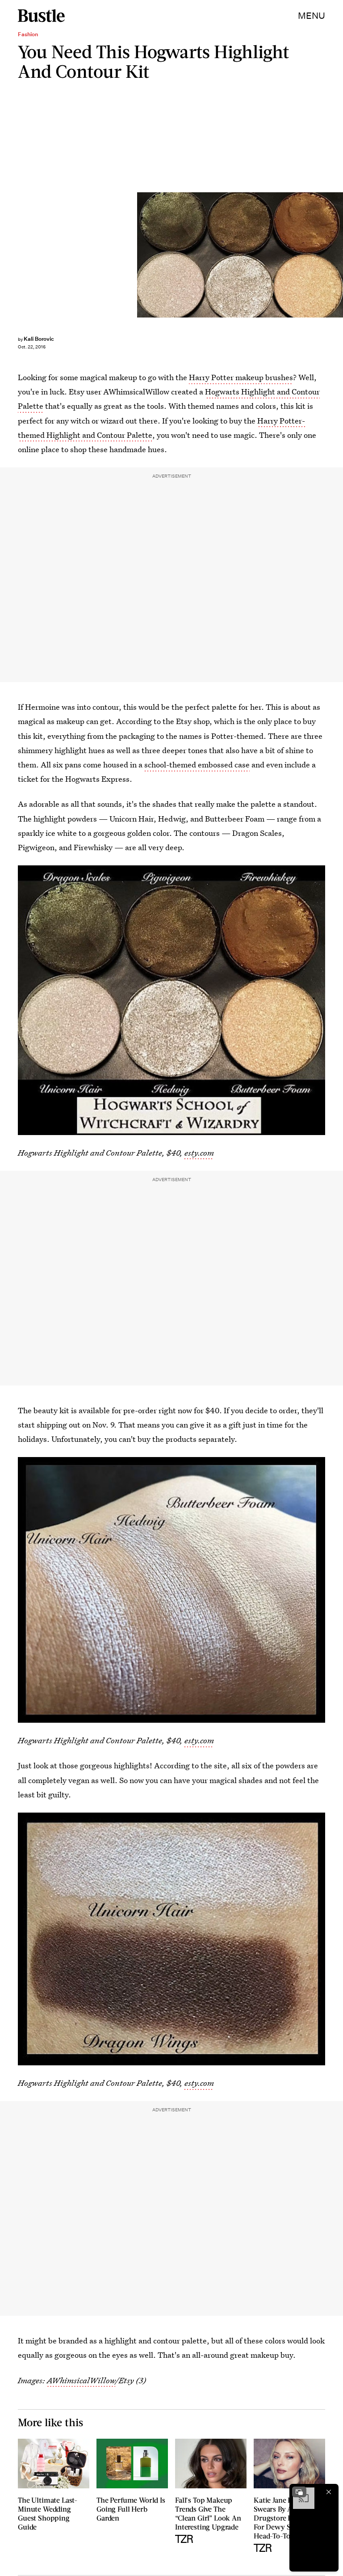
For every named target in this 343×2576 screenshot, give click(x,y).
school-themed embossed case (197, 765)
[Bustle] (41, 16)
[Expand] (299, 2492)
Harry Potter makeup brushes (241, 377)
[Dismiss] (329, 2492)
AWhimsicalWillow (81, 2380)
